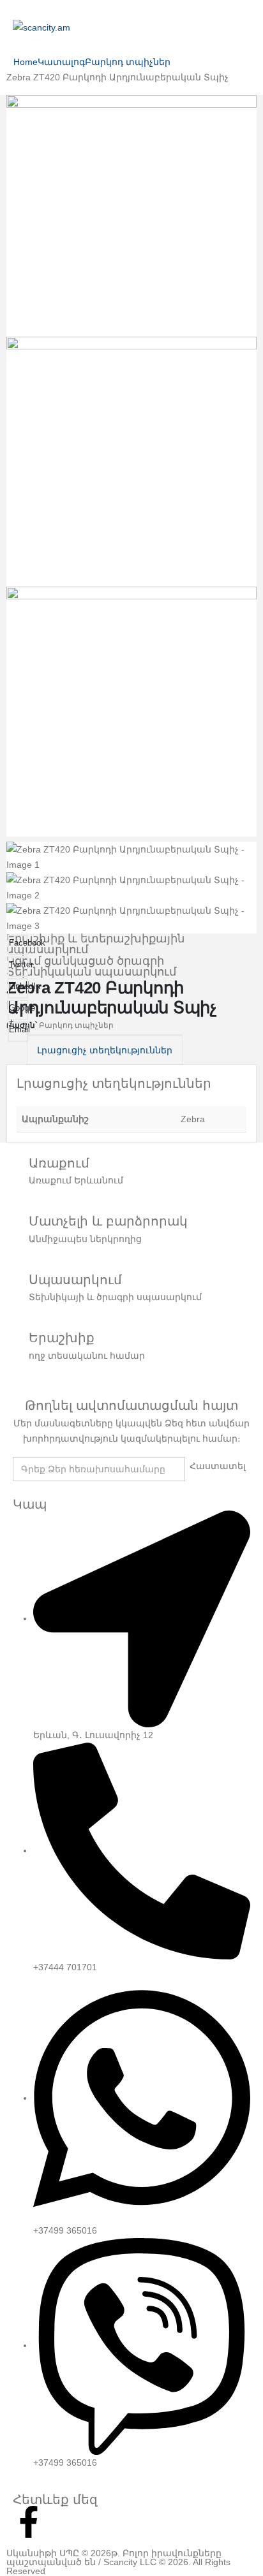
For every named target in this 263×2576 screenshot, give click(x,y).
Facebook (19, 943)
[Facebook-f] (29, 2522)
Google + (19, 1012)
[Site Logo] (41, 27)
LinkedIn (19, 986)
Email (19, 1029)
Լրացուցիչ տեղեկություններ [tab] (105, 1050)
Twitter (19, 964)
